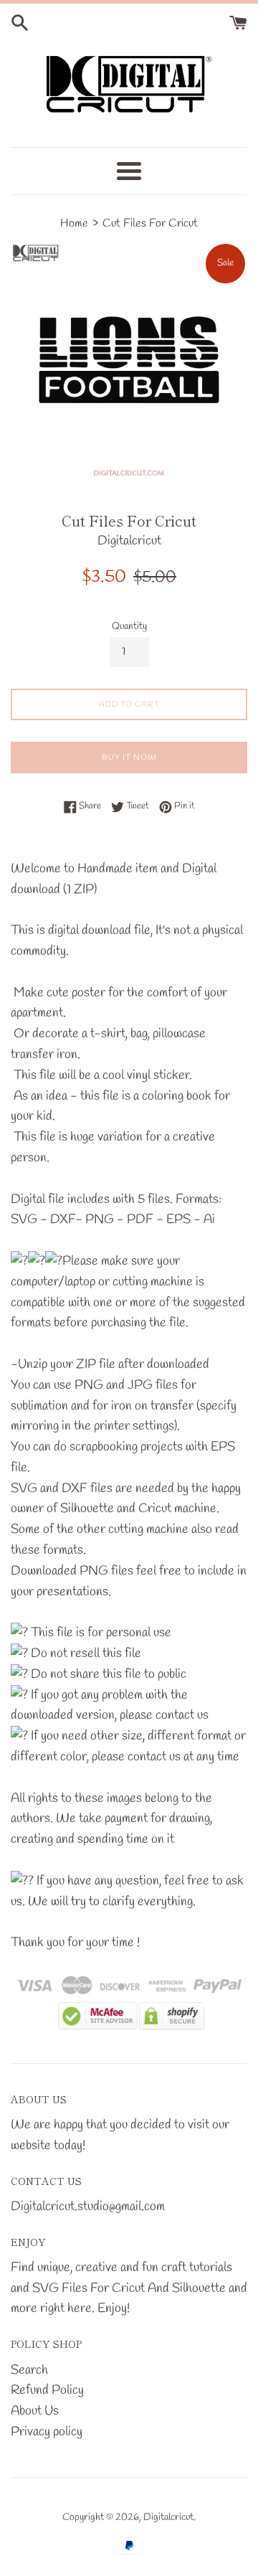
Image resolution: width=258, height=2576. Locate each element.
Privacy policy (47, 2432)
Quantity (129, 627)
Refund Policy (47, 2390)
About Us (35, 2411)
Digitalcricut (168, 2518)
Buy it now (129, 758)
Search (29, 2370)
